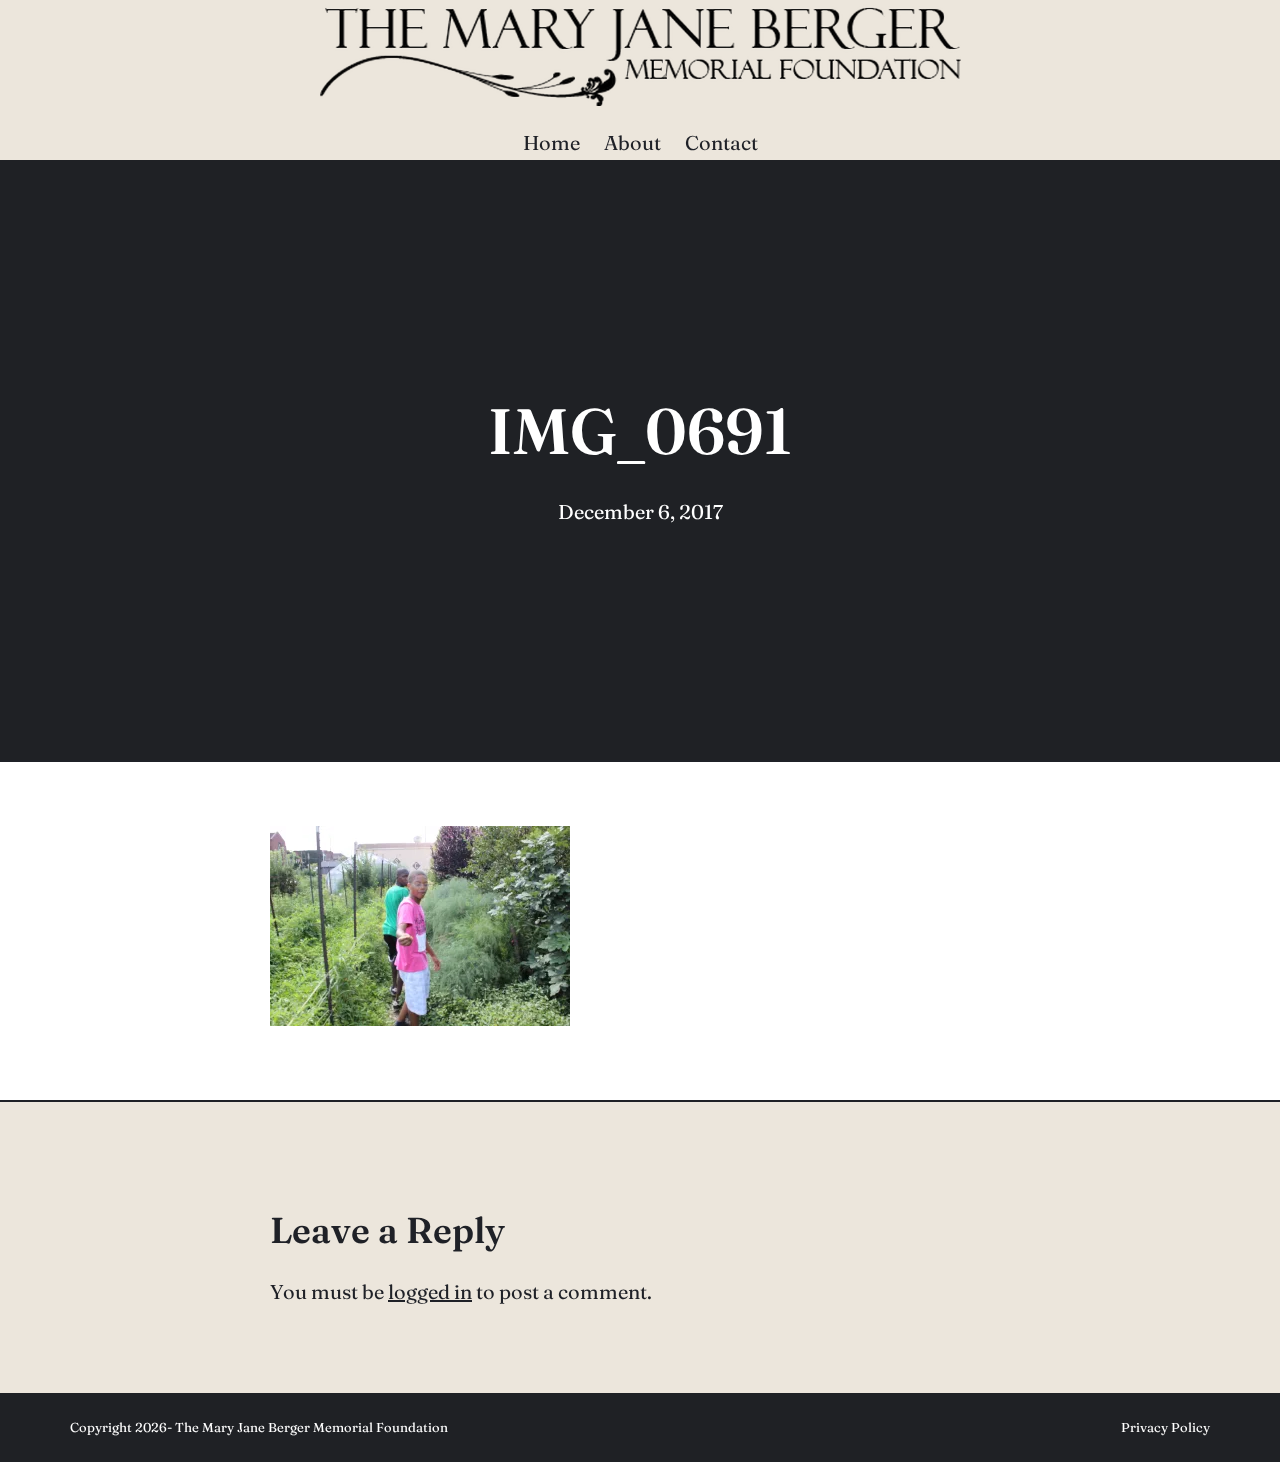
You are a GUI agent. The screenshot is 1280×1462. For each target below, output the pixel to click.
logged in (430, 1291)
